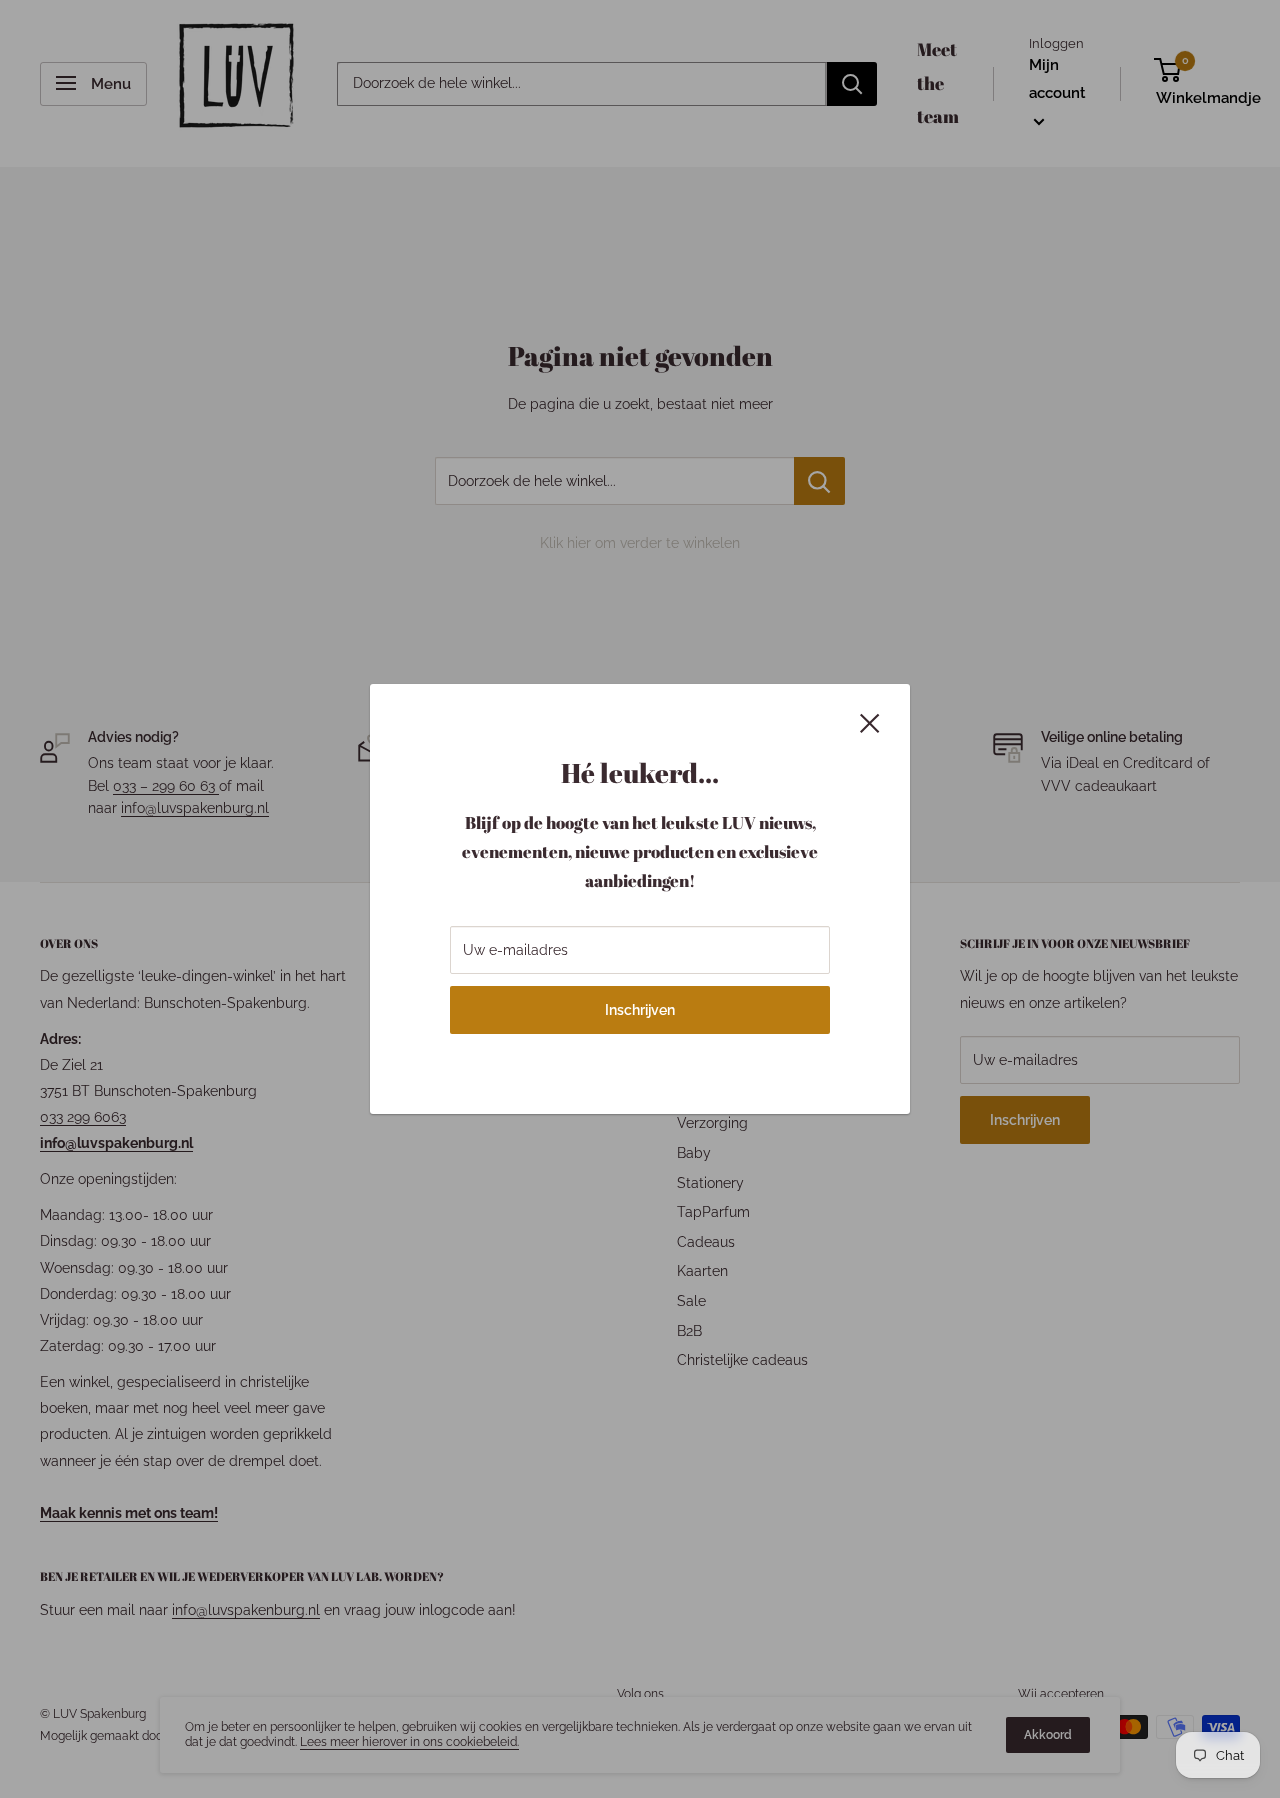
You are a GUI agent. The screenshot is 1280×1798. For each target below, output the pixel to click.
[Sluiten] (870, 721)
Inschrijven (640, 1010)
